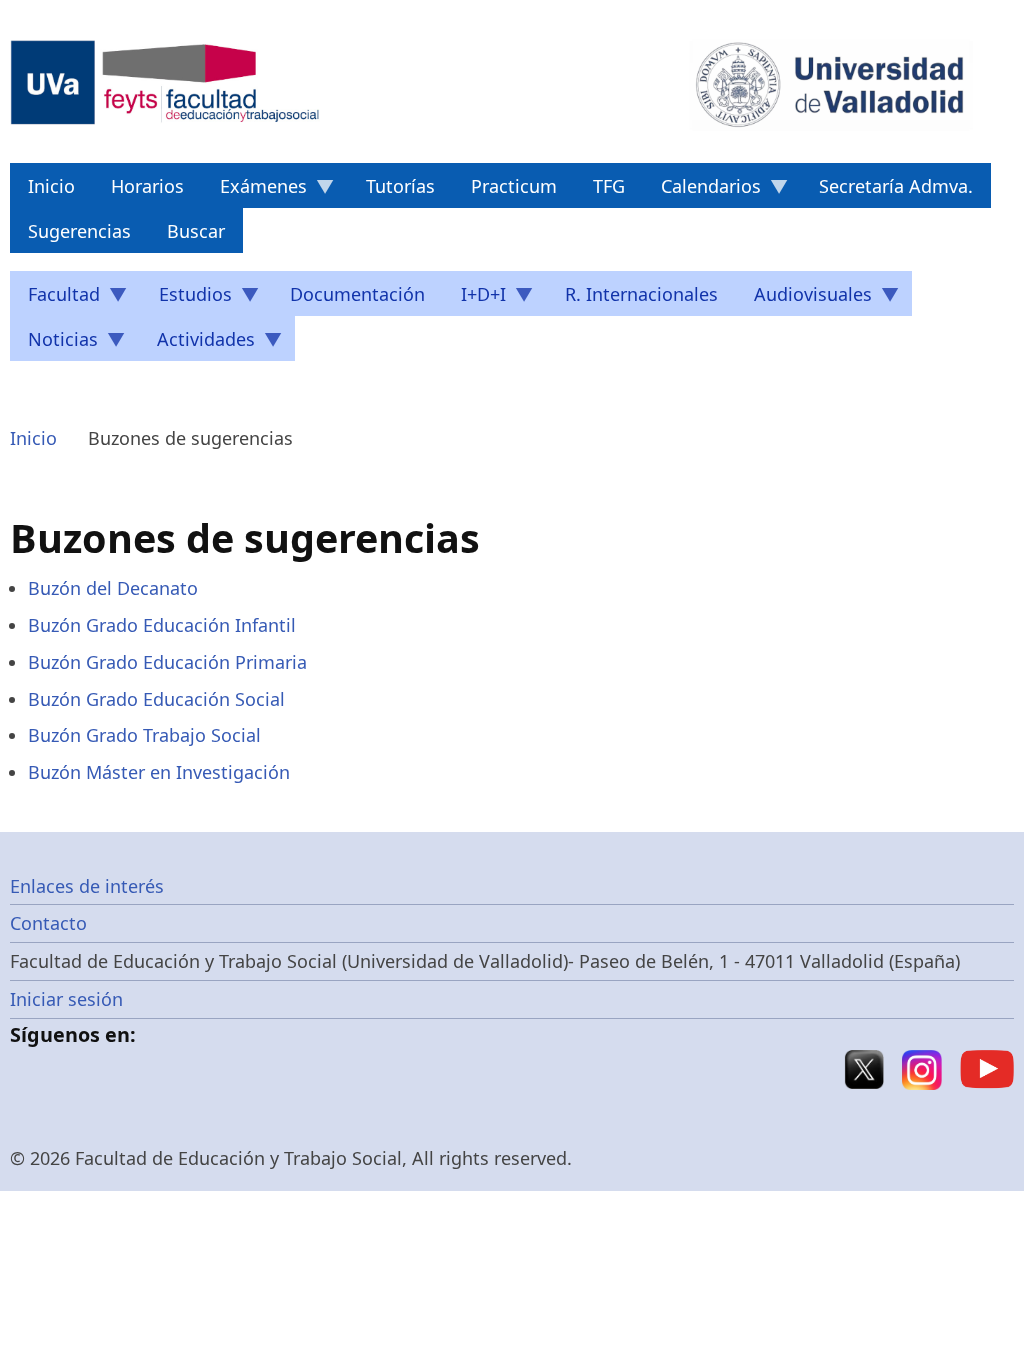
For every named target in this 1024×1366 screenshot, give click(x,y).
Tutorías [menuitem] (400, 186)
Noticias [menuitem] (54, 344)
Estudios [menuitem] (186, 299)
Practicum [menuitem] (514, 186)
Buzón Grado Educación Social (156, 699)
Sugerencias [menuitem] (79, 231)
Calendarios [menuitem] (702, 191)
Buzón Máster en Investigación (159, 772)
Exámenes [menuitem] (254, 191)
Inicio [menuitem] (51, 186)
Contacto (48, 923)
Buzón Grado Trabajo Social (144, 735)
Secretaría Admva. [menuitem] (896, 186)
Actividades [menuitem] (197, 344)
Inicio (33, 438)
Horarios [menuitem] (147, 186)
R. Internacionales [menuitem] (641, 294)
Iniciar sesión (66, 999)
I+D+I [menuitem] (474, 299)
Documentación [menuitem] (357, 294)
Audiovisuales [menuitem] (804, 299)
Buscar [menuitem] (196, 231)
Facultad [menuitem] (55, 299)
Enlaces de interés (87, 886)
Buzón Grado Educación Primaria (167, 662)
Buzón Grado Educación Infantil (162, 625)
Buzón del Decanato (113, 588)
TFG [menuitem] (609, 186)
